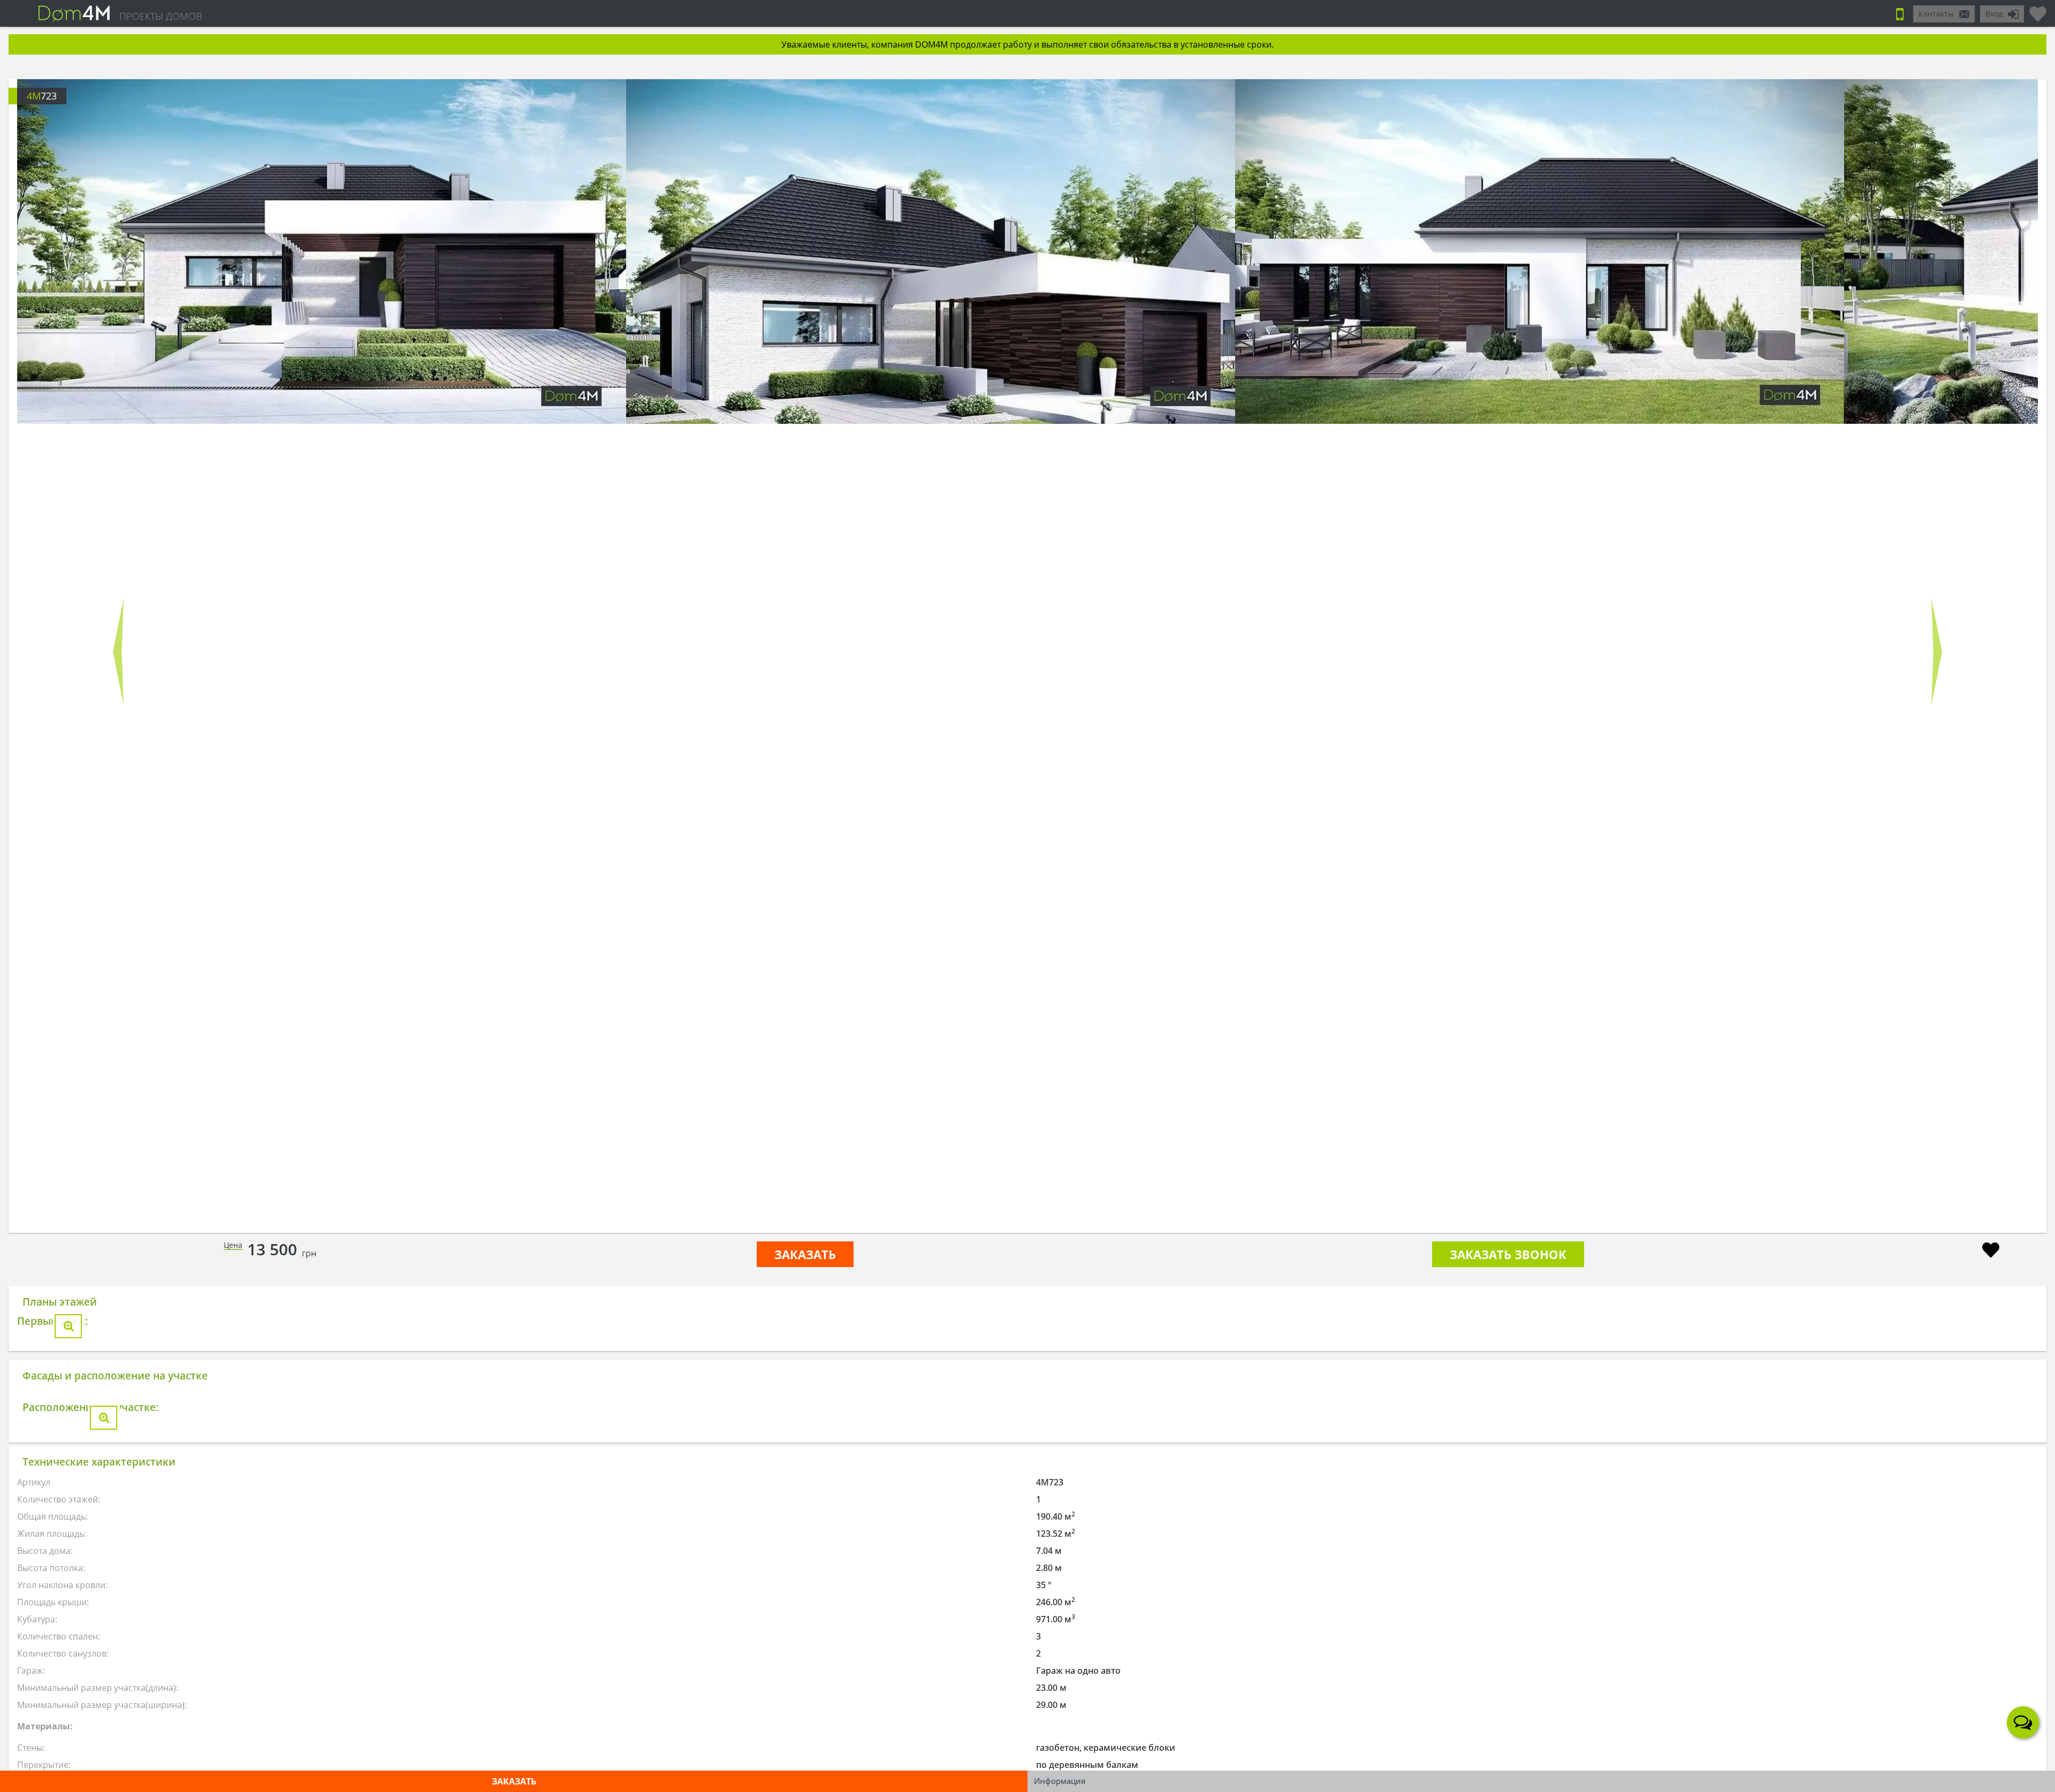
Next (1937, 652)
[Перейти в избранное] (2038, 10)
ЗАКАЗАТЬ (805, 1254)
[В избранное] (1991, 1251)
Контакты (1936, 14)
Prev (118, 652)
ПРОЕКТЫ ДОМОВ (161, 16)
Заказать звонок (1508, 1254)
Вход (1994, 14)
